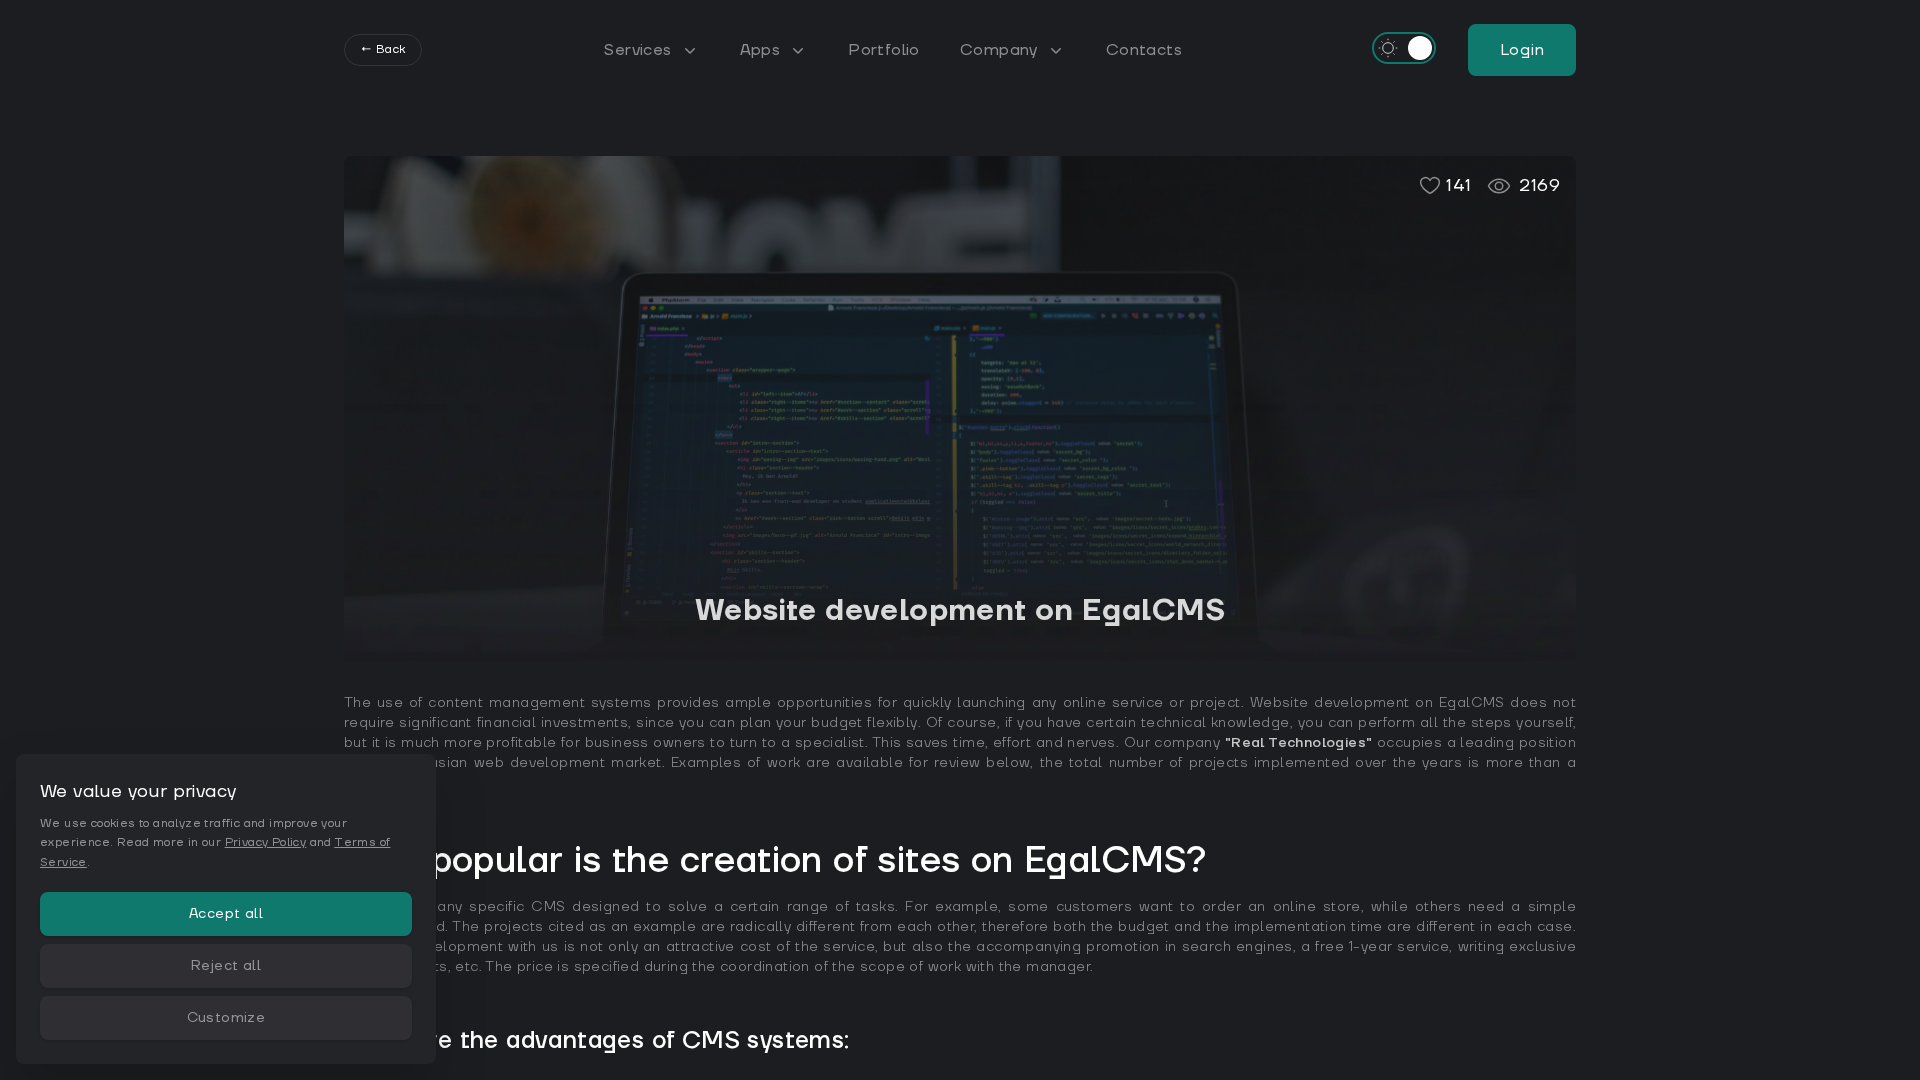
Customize (226, 1018)
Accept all (226, 914)
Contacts (1144, 50)
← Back (383, 49)
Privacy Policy (266, 842)
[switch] (1404, 48)
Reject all (226, 966)
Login (1522, 50)
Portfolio (884, 50)
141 (1458, 185)
